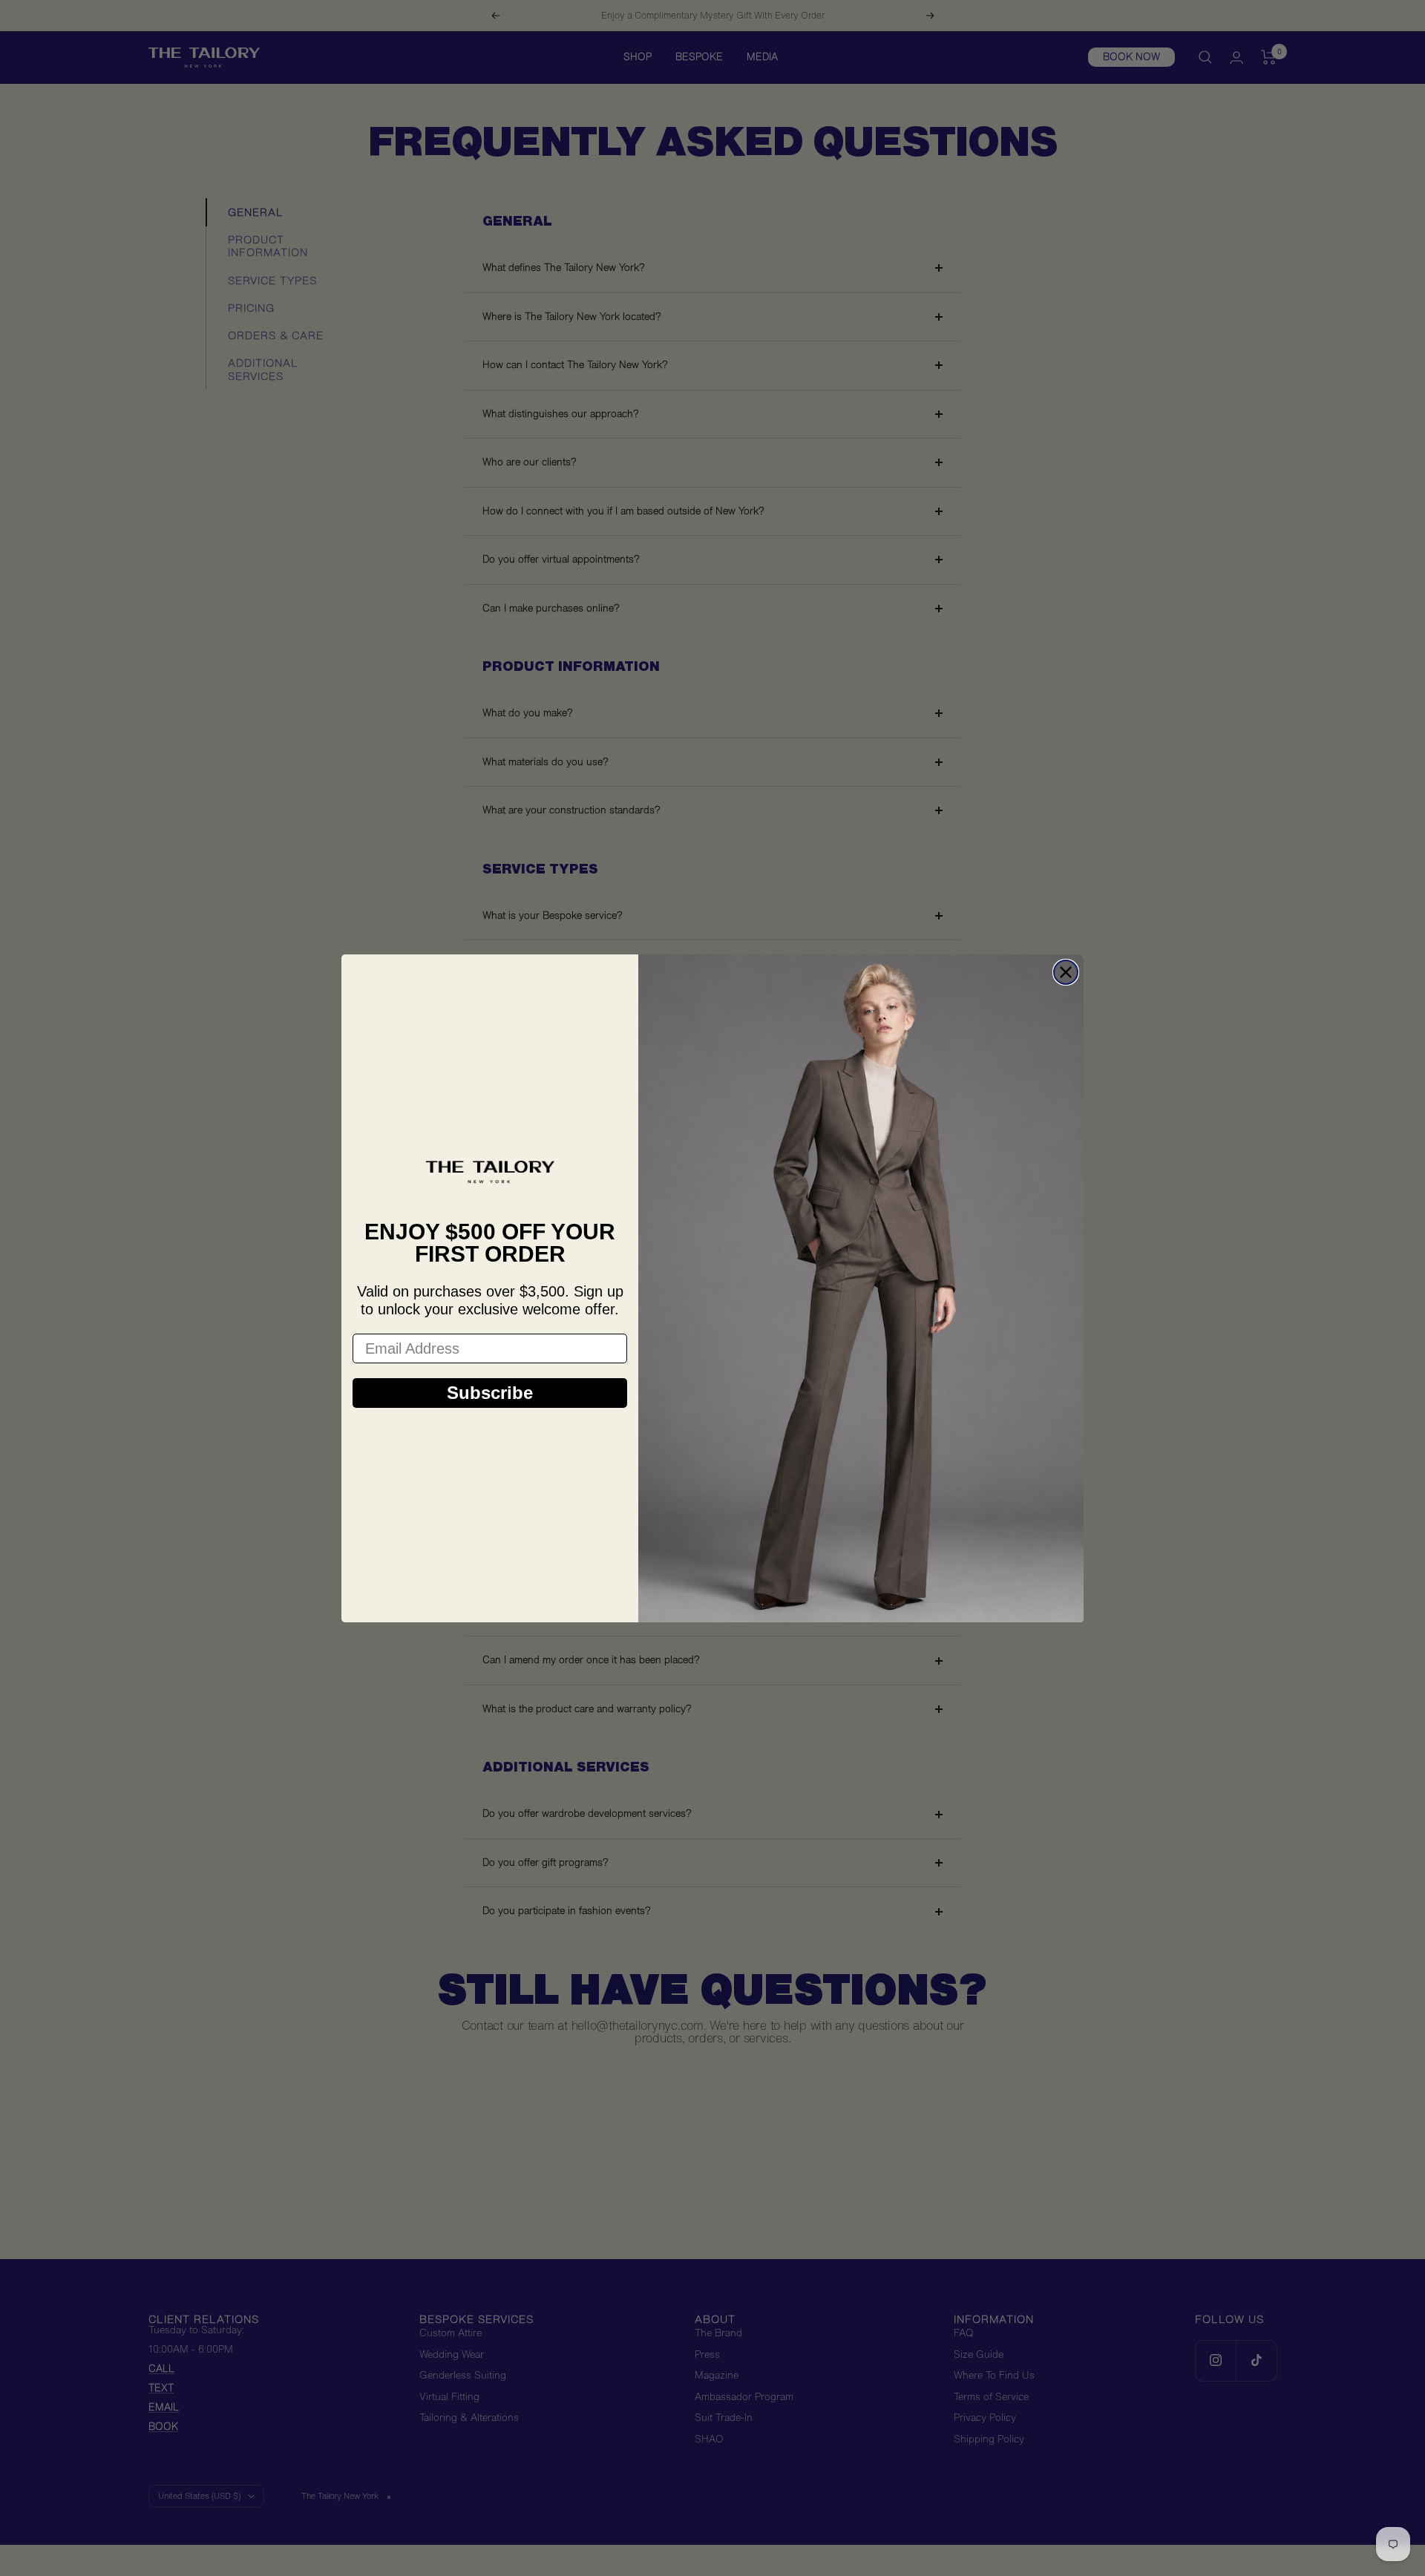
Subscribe (490, 1393)
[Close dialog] (1066, 972)
